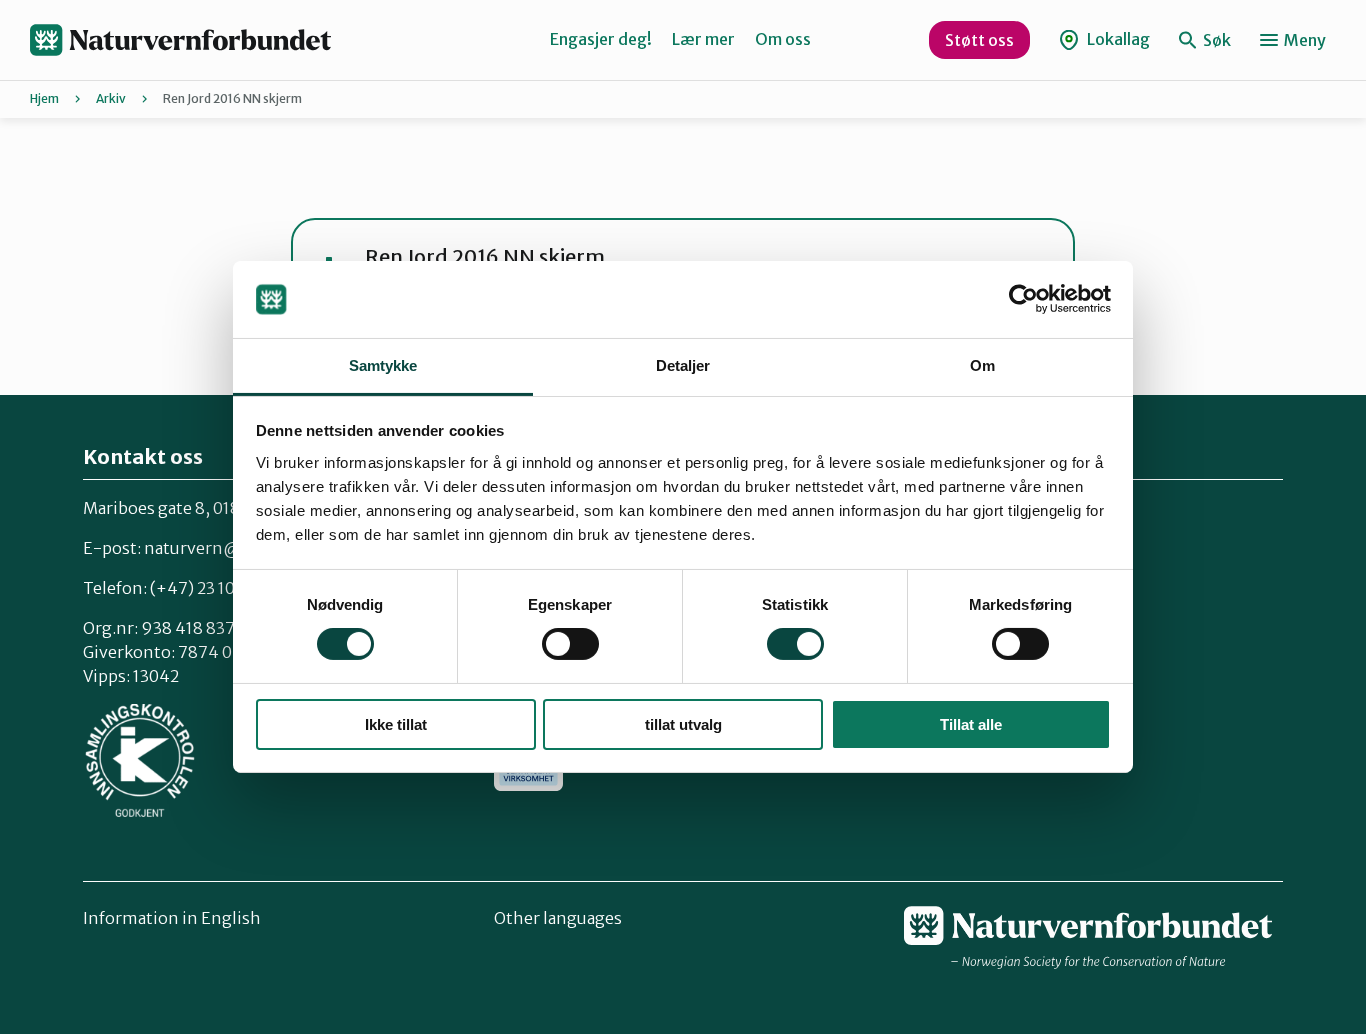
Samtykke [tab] (383, 365)
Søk (1215, 40)
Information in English (172, 918)
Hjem (44, 98)
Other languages (558, 918)
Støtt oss (979, 40)
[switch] (570, 644)
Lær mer (703, 39)
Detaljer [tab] (683, 365)
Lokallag (1117, 39)
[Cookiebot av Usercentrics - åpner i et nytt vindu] (1023, 299)
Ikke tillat (396, 724)
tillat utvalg (683, 724)
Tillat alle (971, 724)
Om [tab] (982, 365)
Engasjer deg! (601, 39)
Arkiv (111, 98)
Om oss (783, 39)
